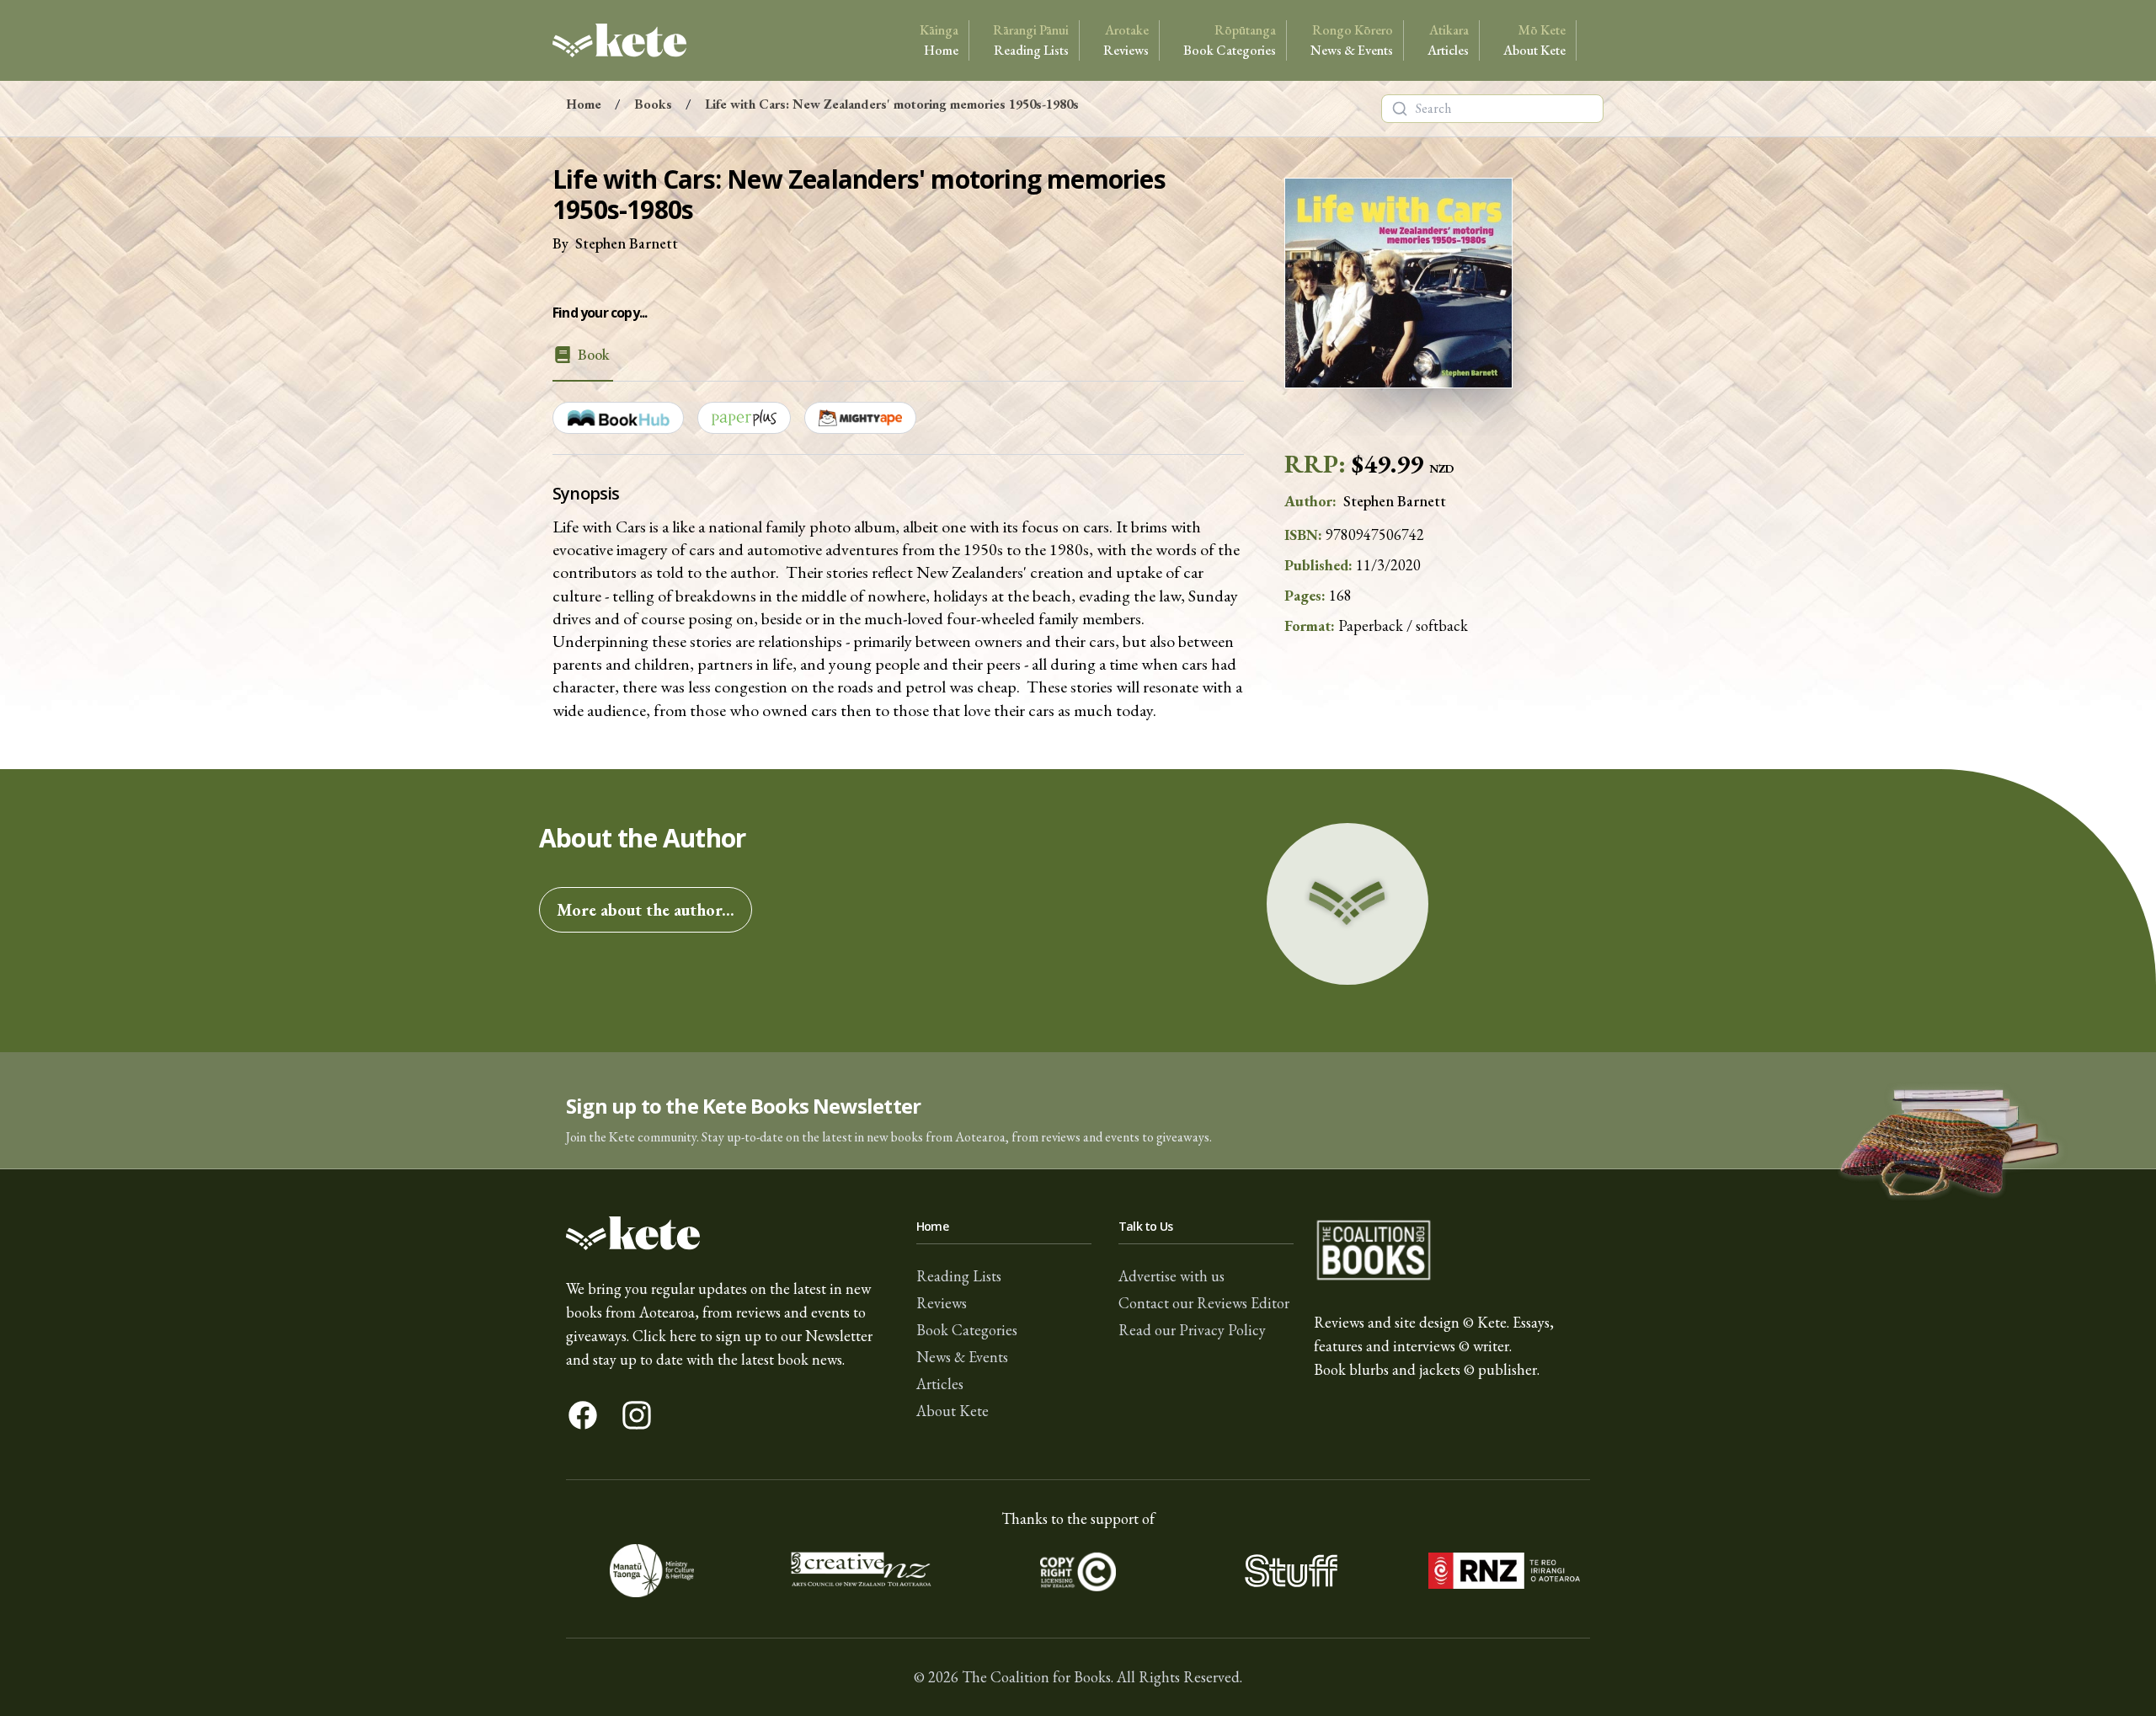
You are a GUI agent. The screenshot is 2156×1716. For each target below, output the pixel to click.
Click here (664, 1336)
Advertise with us (1171, 1276)
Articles (1448, 40)
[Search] (1400, 109)
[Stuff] (1291, 1571)
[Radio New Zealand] (1504, 1571)
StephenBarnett (627, 243)
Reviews (1126, 40)
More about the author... (646, 910)
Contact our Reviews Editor (1204, 1303)
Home (939, 40)
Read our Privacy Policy (1192, 1330)
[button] (1078, 1111)
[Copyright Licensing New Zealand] (1078, 1571)
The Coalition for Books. (1038, 1677)
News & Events (1352, 40)
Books (653, 104)
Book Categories (1230, 40)
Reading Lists (1031, 40)
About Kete (1534, 40)
